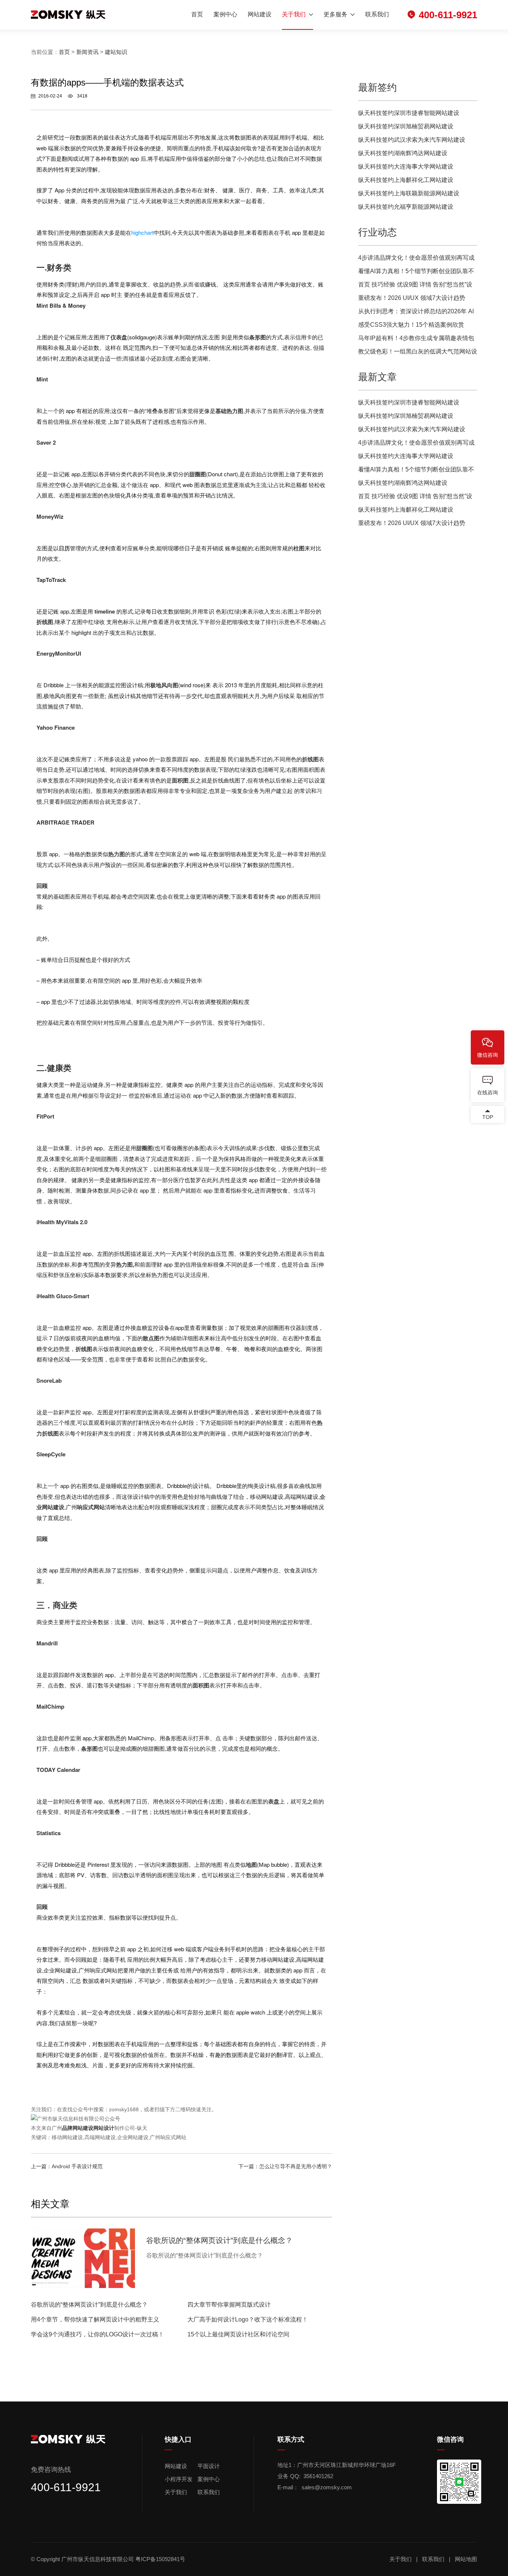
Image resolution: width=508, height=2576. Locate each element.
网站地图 (466, 2559)
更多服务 (335, 14)
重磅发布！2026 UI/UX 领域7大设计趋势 (412, 298)
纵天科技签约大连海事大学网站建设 (406, 167)
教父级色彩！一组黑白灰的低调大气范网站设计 (418, 353)
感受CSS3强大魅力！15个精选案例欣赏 (411, 325)
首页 (197, 14)
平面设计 (209, 2466)
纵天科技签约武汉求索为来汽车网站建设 (412, 140)
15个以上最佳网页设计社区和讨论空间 (238, 2334)
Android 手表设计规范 (77, 2166)
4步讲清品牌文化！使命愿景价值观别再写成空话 (416, 260)
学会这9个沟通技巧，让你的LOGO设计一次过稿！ (97, 2334)
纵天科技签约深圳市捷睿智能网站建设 (409, 113)
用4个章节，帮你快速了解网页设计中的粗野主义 (95, 2319)
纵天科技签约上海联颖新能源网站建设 (409, 193)
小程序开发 (179, 2479)
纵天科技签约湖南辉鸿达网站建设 (403, 153)
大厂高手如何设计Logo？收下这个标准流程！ (248, 2319)
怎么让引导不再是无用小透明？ (296, 2166)
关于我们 (294, 14)
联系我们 (377, 14)
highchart (142, 232)
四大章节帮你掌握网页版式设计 (229, 2305)
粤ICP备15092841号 (161, 2559)
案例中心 (225, 14)
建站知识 (116, 52)
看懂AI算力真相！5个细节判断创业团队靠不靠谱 (416, 273)
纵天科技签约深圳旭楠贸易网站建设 (406, 126)
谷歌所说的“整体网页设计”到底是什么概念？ (89, 2305)
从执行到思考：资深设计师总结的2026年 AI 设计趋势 (416, 313)
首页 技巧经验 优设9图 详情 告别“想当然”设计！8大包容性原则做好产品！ (415, 286)
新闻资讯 (87, 52)
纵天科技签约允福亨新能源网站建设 (406, 207)
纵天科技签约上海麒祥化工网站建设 (406, 180)
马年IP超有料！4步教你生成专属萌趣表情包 (416, 338)
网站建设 (260, 14)
